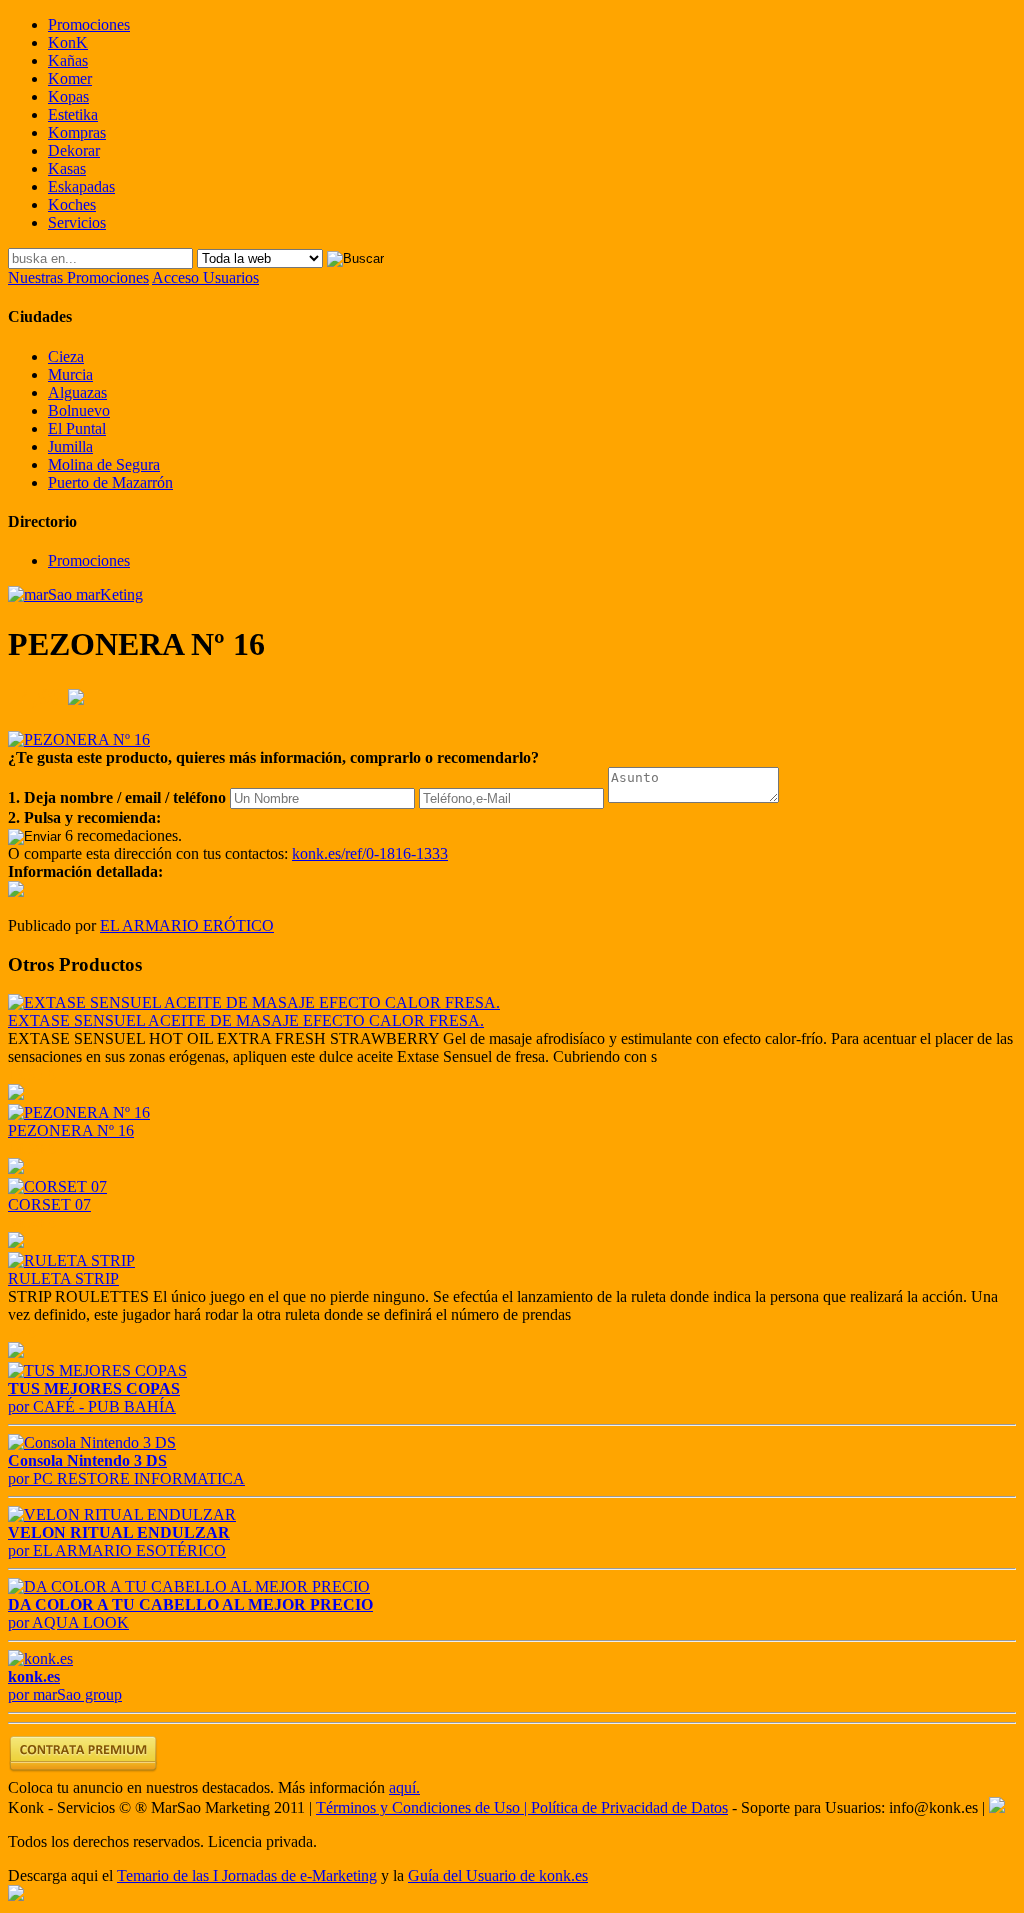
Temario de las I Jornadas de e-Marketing (247, 1875)
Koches (72, 204)
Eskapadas (81, 186)
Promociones (89, 24)
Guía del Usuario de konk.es (498, 1875)
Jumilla (70, 446)
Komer (70, 78)
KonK (68, 42)
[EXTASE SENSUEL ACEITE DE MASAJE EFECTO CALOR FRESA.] (254, 1002)
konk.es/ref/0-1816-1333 (370, 853)
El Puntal (77, 428)
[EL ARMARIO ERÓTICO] (16, 891)
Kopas (68, 96)
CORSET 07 (49, 1204)
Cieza (66, 356)
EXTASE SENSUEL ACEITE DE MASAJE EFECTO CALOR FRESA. (246, 1020)
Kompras (77, 132)
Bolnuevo (79, 410)
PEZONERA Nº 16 (71, 1130)
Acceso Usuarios (205, 277)
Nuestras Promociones (78, 277)
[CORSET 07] (57, 1186)
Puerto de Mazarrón (110, 482)
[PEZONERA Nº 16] (79, 1112)
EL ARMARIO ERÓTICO (187, 925)
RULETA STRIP (63, 1278)
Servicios (77, 222)
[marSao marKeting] (75, 594)
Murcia (70, 374)
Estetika (73, 114)
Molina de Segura (104, 464)
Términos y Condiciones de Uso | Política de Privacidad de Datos (522, 1807)
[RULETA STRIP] (71, 1260)
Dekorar (74, 150)
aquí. (404, 1787)
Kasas (67, 168)
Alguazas (77, 392)
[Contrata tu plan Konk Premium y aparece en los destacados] (83, 1769)
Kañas (68, 60)
